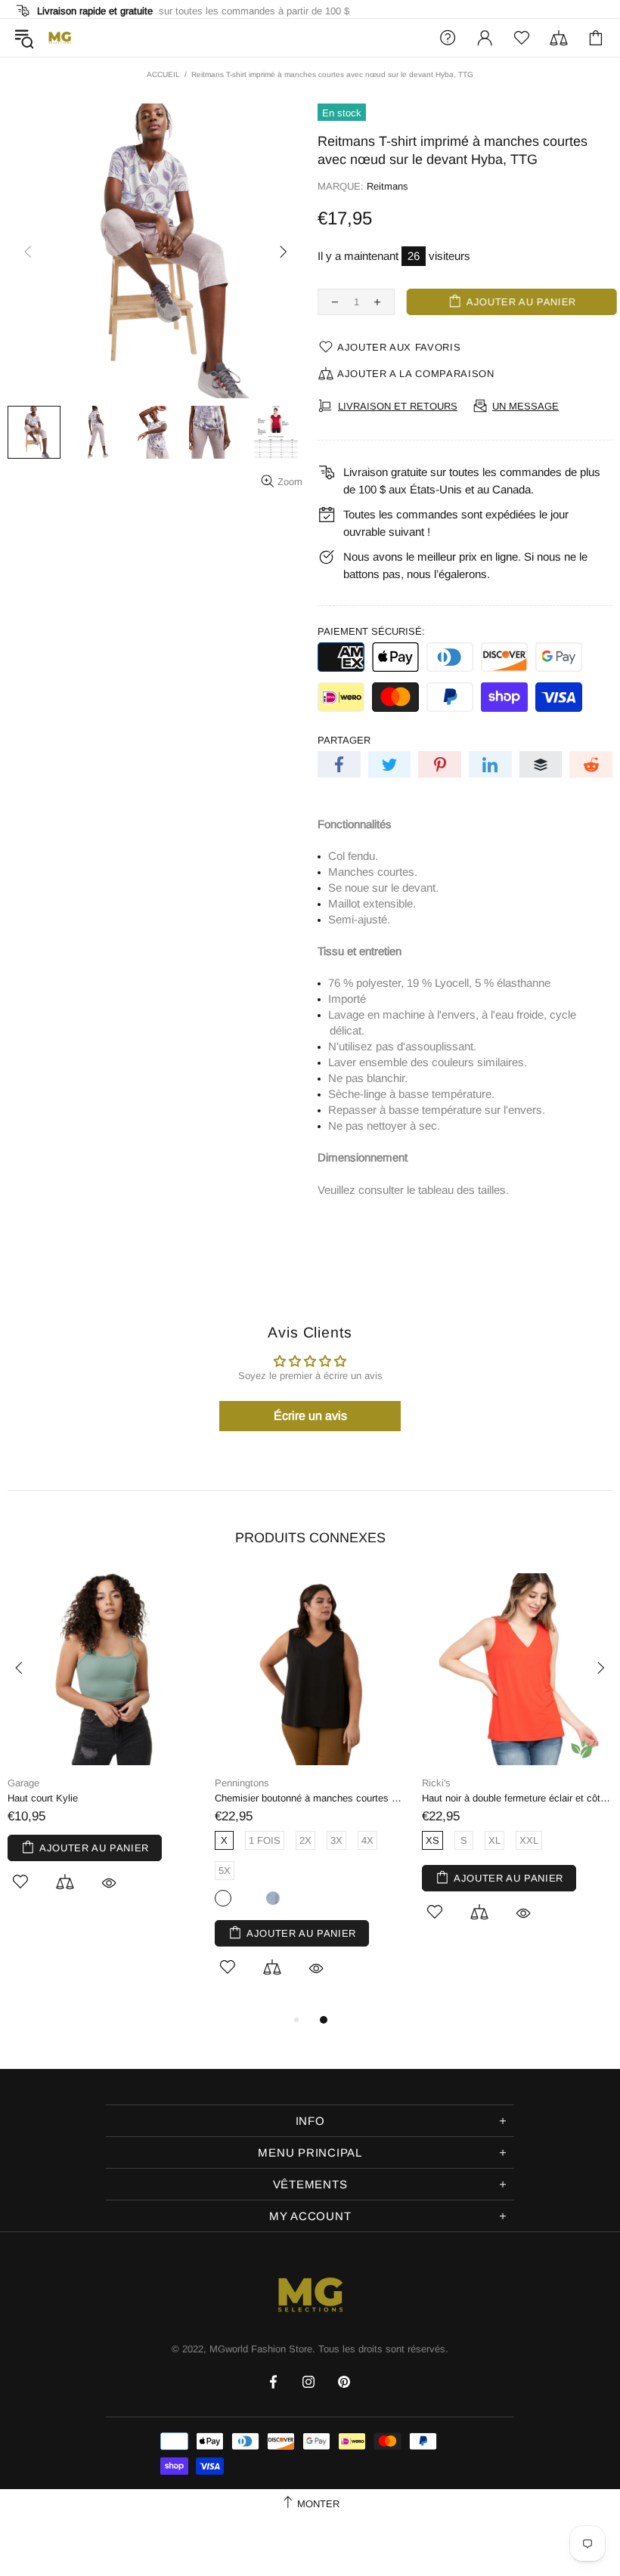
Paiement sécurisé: (371, 631)
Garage (23, 1783)
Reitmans (387, 186)
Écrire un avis (310, 1416)
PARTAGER (344, 740)
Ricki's (436, 1783)
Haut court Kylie (43, 1798)
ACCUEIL (163, 74)
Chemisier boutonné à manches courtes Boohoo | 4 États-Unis (311, 1798)
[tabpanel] (104, 1749)
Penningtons (242, 1783)
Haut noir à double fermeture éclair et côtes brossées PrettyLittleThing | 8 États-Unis (518, 1798)
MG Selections (60, 38)
